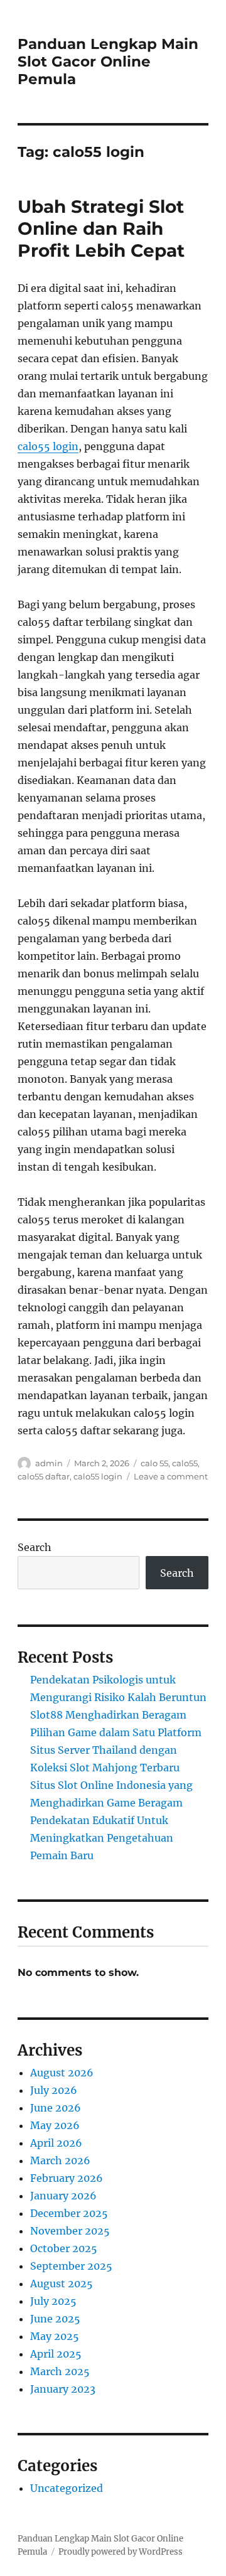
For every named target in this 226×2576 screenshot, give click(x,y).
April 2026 (56, 2143)
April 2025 (56, 2354)
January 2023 (63, 2389)
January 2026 (63, 2196)
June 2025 (55, 2319)
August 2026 (62, 2073)
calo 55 (154, 1463)
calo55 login (48, 446)
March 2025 (60, 2371)
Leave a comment (171, 1476)
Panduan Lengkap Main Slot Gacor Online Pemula (108, 62)
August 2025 (62, 2284)
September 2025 (71, 2266)
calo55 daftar (44, 1476)
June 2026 (56, 2108)
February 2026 (67, 2178)
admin (49, 1463)
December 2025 (69, 2213)
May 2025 (55, 2336)
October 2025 (64, 2248)
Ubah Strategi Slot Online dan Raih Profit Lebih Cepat (101, 228)
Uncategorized (67, 2488)
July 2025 (53, 2301)
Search (35, 1547)
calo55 (185, 1463)
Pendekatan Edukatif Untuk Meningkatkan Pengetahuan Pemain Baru (102, 1838)
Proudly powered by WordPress (121, 2552)
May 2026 (55, 2125)
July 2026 (54, 2090)
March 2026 (60, 2160)
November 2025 (70, 2231)
